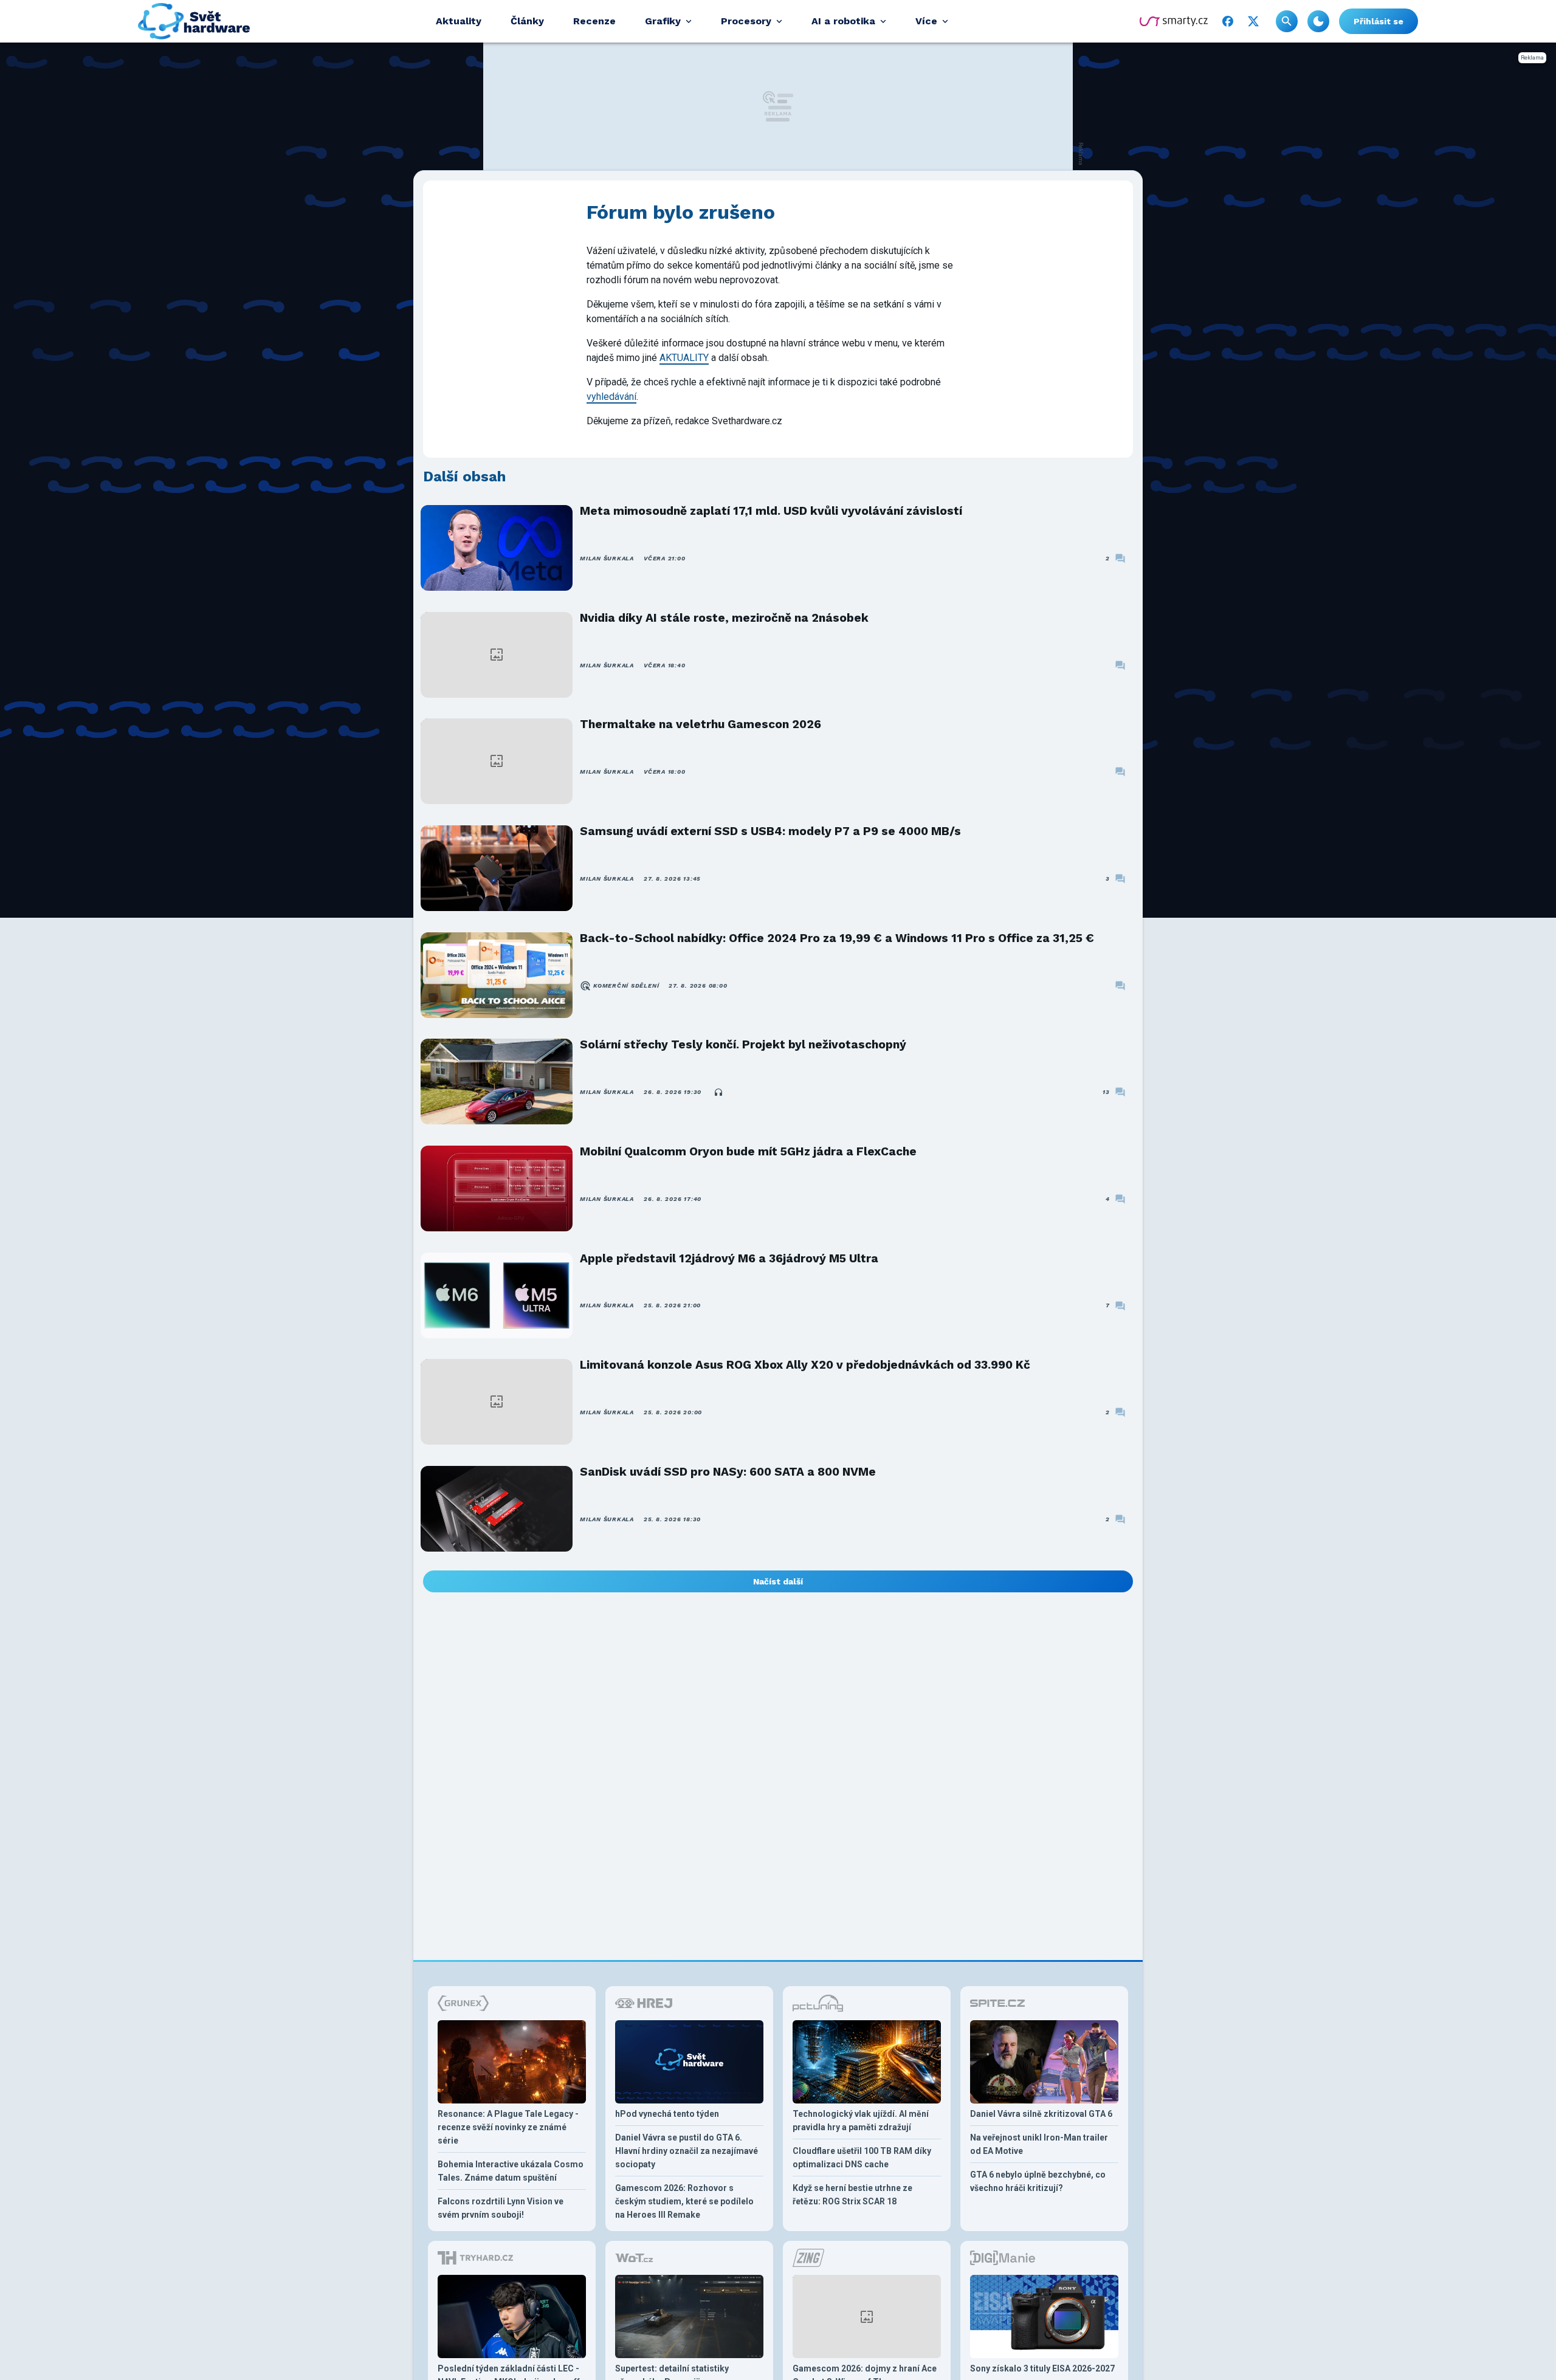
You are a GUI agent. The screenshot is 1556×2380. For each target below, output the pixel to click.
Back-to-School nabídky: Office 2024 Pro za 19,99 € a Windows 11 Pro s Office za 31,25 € (837, 938)
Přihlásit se (1379, 21)
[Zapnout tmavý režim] (1318, 21)
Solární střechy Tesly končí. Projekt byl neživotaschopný (743, 1044)
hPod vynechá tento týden (667, 2114)
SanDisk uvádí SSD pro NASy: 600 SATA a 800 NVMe (728, 1472)
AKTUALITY (684, 358)
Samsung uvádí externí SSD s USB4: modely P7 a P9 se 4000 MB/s (770, 831)
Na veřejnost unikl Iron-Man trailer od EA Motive (1039, 2144)
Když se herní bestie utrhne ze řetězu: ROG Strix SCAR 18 (852, 2195)
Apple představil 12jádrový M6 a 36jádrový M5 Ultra (729, 1258)
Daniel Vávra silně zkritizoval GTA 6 (1041, 2114)
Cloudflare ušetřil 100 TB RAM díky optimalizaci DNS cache (862, 2158)
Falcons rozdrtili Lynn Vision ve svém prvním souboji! (501, 2208)
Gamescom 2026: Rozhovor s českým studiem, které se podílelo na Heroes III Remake (684, 2201)
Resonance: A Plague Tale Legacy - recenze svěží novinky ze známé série (508, 2127)
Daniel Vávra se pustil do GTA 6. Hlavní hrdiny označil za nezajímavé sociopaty (687, 2151)
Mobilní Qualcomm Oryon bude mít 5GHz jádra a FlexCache (748, 1151)
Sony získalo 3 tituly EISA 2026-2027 (1042, 2368)
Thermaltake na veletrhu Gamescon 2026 (701, 724)
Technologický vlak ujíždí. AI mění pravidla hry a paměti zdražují (861, 2120)
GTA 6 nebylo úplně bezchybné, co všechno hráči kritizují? (1038, 2181)
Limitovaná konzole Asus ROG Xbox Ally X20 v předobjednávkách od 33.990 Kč (805, 1365)
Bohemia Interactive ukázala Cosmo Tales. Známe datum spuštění (511, 2171)
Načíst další (778, 1581)
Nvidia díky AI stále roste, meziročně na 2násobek (724, 618)
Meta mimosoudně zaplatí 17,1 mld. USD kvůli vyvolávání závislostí (771, 511)
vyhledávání (611, 397)
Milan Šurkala (607, 558)
